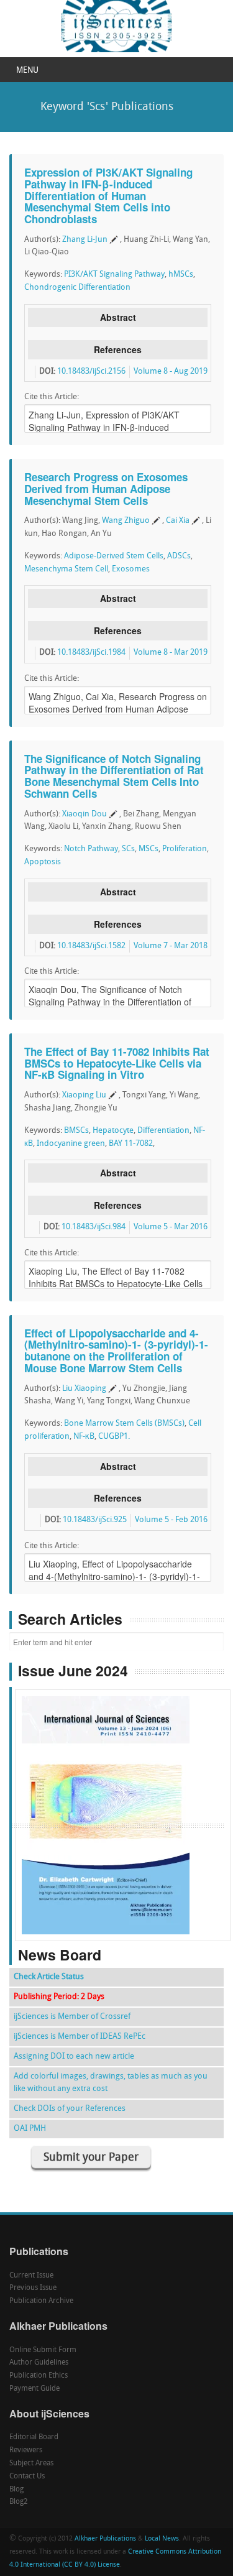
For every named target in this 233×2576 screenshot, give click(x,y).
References (118, 349)
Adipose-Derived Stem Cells (114, 556)
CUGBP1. (114, 1437)
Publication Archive (41, 2301)
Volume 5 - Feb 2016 (171, 1520)
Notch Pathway (91, 849)
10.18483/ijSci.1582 (91, 946)
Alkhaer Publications (105, 2539)
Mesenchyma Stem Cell (66, 569)
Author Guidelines (39, 2363)
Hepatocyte (113, 1131)
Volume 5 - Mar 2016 (171, 1227)
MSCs (148, 849)
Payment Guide (34, 2389)
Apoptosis (43, 862)
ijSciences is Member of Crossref (72, 2017)
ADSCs (179, 556)
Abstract (118, 317)
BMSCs (76, 1131)
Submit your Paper (91, 2158)
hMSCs (181, 275)
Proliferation (185, 849)
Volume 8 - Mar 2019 (171, 653)
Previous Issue (33, 2288)
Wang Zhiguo (126, 521)
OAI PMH (30, 2129)
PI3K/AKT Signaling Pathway (114, 275)
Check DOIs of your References (70, 2109)
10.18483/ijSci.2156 (91, 372)
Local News (162, 2539)
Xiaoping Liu (84, 1095)
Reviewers (26, 2450)
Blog (16, 2490)
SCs (128, 849)
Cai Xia (178, 521)
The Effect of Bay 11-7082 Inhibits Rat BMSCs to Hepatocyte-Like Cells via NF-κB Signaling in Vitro (117, 1063)
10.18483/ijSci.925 (95, 1520)
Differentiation (163, 1131)
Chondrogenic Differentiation (77, 288)
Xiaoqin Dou (85, 814)
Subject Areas (31, 2463)
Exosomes (131, 569)
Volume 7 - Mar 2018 (171, 946)
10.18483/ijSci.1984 (91, 653)
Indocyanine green (71, 1144)
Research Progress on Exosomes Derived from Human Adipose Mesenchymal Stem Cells (106, 488)
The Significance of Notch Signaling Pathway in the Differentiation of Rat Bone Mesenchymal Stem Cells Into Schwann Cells (114, 776)
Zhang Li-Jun (85, 240)
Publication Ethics (39, 2376)
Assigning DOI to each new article (74, 2057)
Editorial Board (34, 2437)
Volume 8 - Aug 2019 (171, 372)
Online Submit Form (43, 2350)
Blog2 (19, 2502)
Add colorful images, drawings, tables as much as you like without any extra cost (111, 2083)
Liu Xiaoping (84, 1389)
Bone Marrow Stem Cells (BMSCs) (124, 1424)
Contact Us (27, 2477)
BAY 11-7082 (131, 1144)
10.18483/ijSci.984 (94, 1227)
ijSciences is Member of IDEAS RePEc (80, 2037)
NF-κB (84, 1437)
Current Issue (31, 2276)
